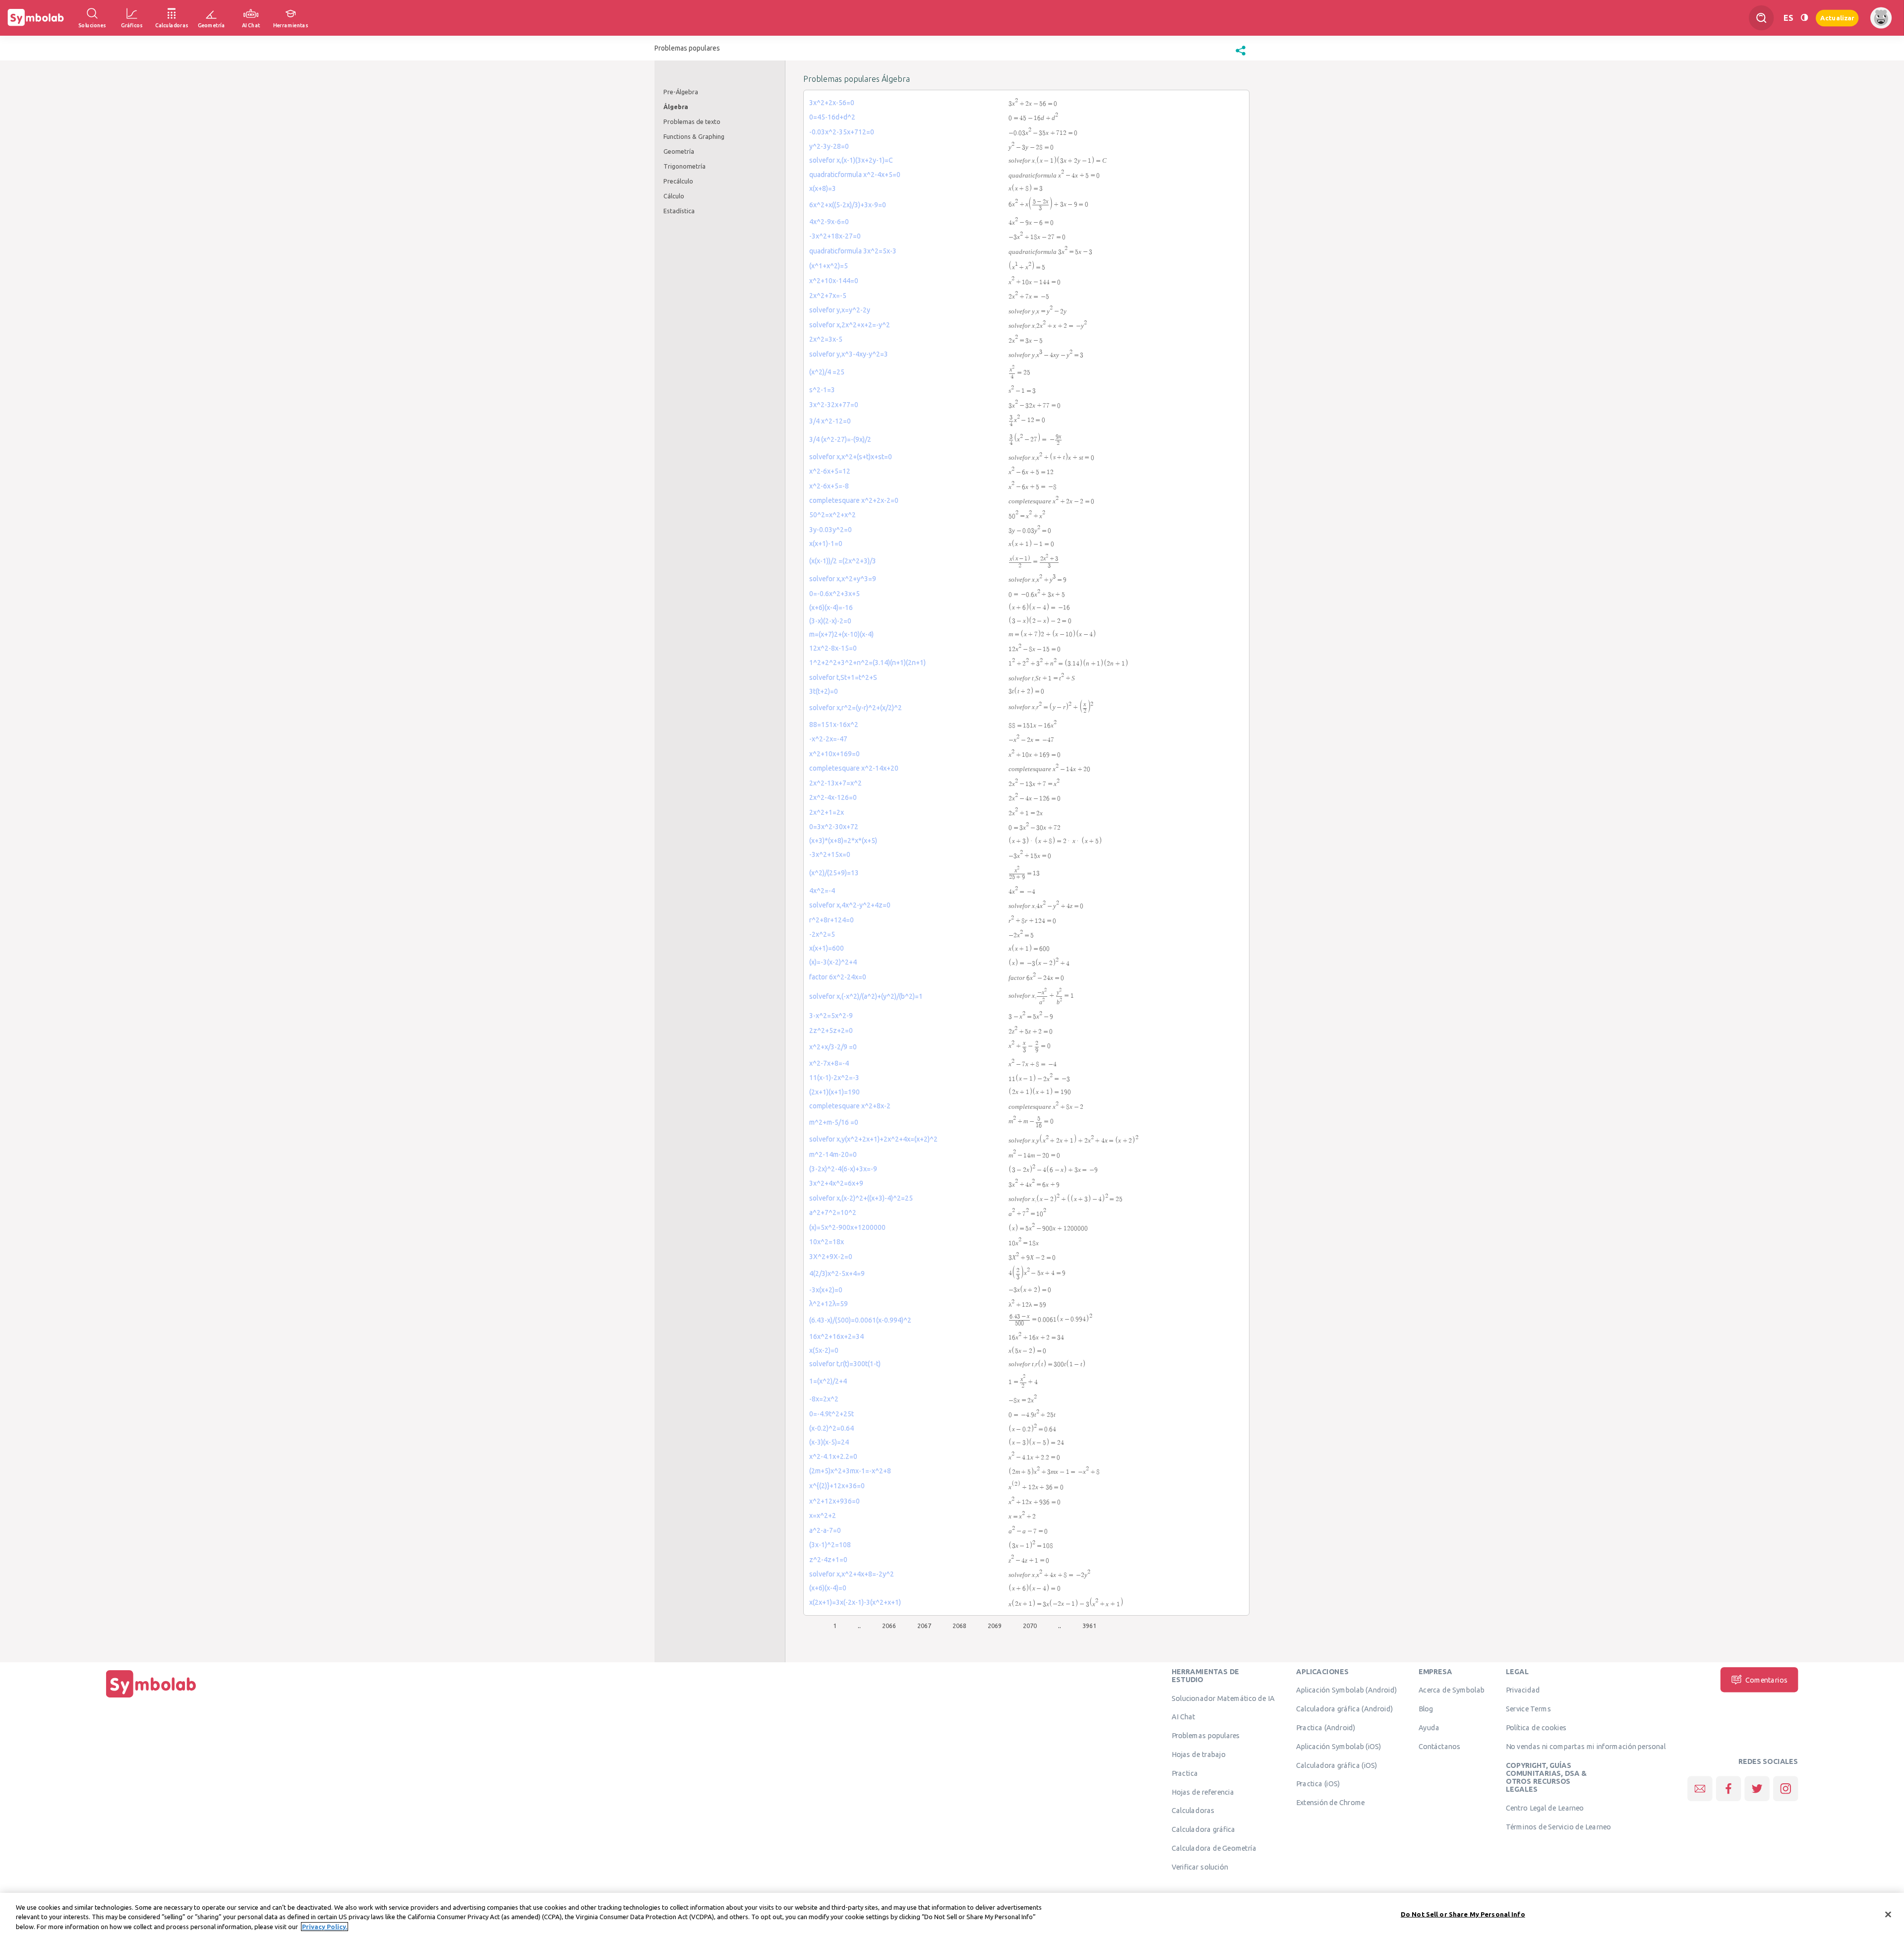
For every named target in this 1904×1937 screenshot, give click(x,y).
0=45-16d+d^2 (832, 117)
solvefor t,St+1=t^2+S (843, 677)
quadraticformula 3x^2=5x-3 (853, 251)
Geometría (679, 151)
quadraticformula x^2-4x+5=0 (855, 175)
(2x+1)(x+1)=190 (834, 1092)
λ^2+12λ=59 (829, 1304)
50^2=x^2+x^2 (833, 515)
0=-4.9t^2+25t (832, 1414)
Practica (1185, 1773)
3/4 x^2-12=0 (830, 421)
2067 (924, 1626)
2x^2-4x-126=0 (833, 797)
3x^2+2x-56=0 (832, 103)
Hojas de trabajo (1199, 1754)
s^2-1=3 (822, 390)
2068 (959, 1626)
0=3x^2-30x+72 (834, 827)
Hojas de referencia (1203, 1792)
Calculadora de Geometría (1214, 1848)
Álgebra (676, 107)
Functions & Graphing (694, 136)
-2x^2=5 (822, 934)
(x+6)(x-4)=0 (828, 1588)
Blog (1426, 1709)
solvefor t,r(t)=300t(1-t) (845, 1364)
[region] (952, 1915)
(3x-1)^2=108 (830, 1545)
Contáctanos (1440, 1746)
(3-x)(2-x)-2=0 (830, 621)
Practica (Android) (1326, 1727)
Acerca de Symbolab (1452, 1690)
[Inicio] (151, 1697)
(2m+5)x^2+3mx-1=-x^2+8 (850, 1471)
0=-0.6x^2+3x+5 (834, 594)
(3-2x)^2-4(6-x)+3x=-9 (843, 1169)
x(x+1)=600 (827, 948)
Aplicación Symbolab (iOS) (1339, 1746)
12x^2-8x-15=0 (833, 648)
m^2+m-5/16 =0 (834, 1122)
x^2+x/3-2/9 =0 (833, 1047)
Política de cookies (1536, 1727)
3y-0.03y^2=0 (831, 530)
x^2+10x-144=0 (834, 281)
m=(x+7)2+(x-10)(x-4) (841, 634)
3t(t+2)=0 (824, 691)
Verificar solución (1200, 1867)
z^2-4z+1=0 (828, 1560)
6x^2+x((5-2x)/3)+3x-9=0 (848, 205)
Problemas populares (1206, 1736)
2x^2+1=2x (827, 812)
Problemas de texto (692, 121)
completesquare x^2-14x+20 (854, 768)
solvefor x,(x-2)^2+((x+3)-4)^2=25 (861, 1198)
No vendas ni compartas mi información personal (1586, 1746)
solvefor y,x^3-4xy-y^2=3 (849, 354)
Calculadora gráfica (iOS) (1337, 1765)
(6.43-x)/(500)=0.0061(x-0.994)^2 (860, 1320)
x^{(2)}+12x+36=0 (837, 1486)
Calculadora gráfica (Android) (1344, 1709)
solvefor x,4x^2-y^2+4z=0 (850, 905)
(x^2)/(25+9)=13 (834, 873)
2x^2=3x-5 (826, 339)
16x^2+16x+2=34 (836, 1336)
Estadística (679, 211)
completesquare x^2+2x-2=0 (854, 500)
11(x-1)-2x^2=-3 (834, 1078)
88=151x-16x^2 (834, 725)
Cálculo (674, 196)
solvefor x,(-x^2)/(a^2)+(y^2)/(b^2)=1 (866, 996)
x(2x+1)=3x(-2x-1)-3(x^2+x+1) (855, 1602)
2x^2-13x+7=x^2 (835, 783)
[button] (1241, 56)
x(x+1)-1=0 (826, 544)
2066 (889, 1626)
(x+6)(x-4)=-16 (831, 607)
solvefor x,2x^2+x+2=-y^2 (850, 325)
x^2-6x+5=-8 (829, 486)
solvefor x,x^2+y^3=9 (843, 579)
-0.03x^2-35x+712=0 (842, 132)
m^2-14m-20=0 (833, 1154)
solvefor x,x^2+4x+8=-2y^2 (852, 1574)
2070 (1030, 1626)
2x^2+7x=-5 (828, 296)
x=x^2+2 (823, 1515)
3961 (1089, 1626)
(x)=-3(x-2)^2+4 (833, 962)
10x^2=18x (827, 1242)
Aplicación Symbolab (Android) (1346, 1690)
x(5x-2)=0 (824, 1350)
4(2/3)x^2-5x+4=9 (837, 1273)
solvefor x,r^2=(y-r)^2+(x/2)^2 (856, 708)
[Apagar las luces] (1804, 18)
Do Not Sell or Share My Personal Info (1463, 1914)
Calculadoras (1193, 1811)
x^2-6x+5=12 (830, 471)
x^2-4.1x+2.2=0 (833, 1456)
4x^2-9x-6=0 (829, 222)
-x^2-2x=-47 (828, 739)
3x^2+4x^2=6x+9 (836, 1183)
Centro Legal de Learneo (1545, 1808)
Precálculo (678, 181)
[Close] (1888, 1914)
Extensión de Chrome (1331, 1803)
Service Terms (1528, 1709)
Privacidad (1523, 1690)
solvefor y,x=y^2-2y (840, 310)
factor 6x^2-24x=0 (838, 977)
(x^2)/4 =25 (827, 372)
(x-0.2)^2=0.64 (832, 1428)
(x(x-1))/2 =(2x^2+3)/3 (843, 561)
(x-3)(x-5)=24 (829, 1442)
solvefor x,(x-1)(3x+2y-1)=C (851, 160)
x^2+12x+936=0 (834, 1501)
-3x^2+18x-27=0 (835, 236)
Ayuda (1429, 1727)
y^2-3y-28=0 (829, 146)
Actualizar (1837, 18)
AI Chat (1184, 1717)
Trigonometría (684, 166)
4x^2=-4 (822, 891)
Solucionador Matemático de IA (1223, 1698)
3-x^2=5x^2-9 (831, 1016)
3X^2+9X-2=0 (831, 1257)
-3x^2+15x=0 (830, 854)
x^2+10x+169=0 (834, 754)
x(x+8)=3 (823, 188)
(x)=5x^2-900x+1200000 (847, 1227)
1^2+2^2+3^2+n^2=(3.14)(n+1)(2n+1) (867, 663)
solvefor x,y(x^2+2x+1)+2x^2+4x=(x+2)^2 (873, 1139)
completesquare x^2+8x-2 (850, 1106)
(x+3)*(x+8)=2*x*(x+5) (843, 841)
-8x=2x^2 (824, 1399)
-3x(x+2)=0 (826, 1290)
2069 (995, 1626)
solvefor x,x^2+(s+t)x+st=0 (851, 457)
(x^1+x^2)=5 (829, 266)
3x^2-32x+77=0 (834, 405)
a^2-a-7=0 (825, 1530)
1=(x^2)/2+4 (828, 1381)
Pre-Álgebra (681, 92)
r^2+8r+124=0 (832, 920)
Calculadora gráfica (1204, 1829)
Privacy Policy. (325, 1927)
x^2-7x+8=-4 (829, 1063)
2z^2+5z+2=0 (831, 1030)
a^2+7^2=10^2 (833, 1212)
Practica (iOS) (1318, 1784)
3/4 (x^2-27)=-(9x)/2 (840, 439)
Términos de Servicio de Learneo (1558, 1826)
